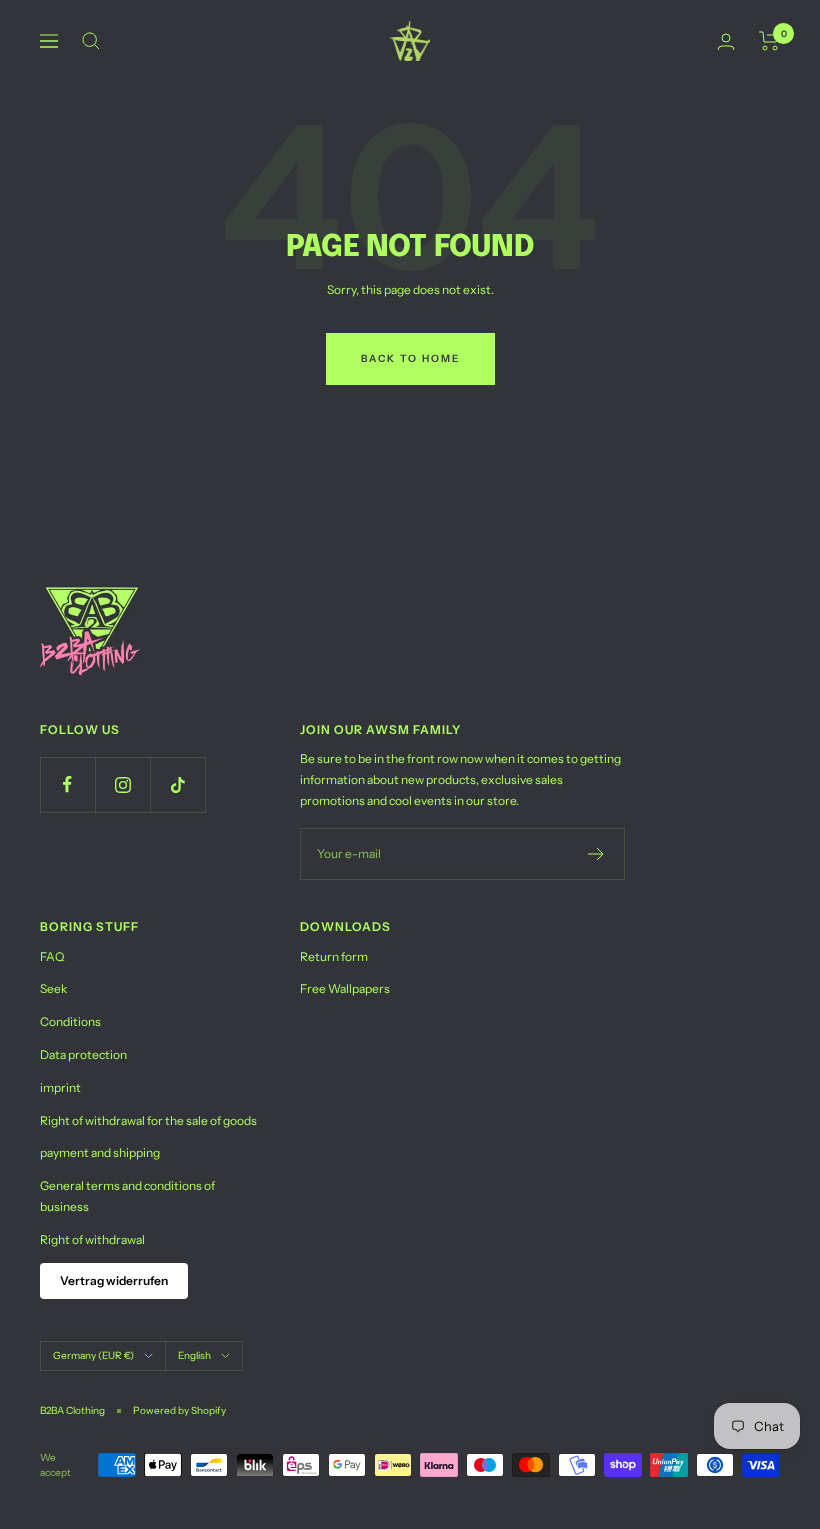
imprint (60, 1087)
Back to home (410, 358)
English (194, 1355)
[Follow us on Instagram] (122, 784)
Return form (334, 956)
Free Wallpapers (345, 988)
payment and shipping (100, 1152)
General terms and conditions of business (127, 1196)
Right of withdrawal (92, 1239)
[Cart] (769, 41)
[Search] (91, 41)
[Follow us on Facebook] (67, 784)
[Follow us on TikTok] (177, 784)
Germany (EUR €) (93, 1355)
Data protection (83, 1054)
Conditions (70, 1021)
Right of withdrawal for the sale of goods (148, 1120)
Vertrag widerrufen (114, 1280)
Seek (53, 988)
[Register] (596, 854)
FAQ (52, 956)
